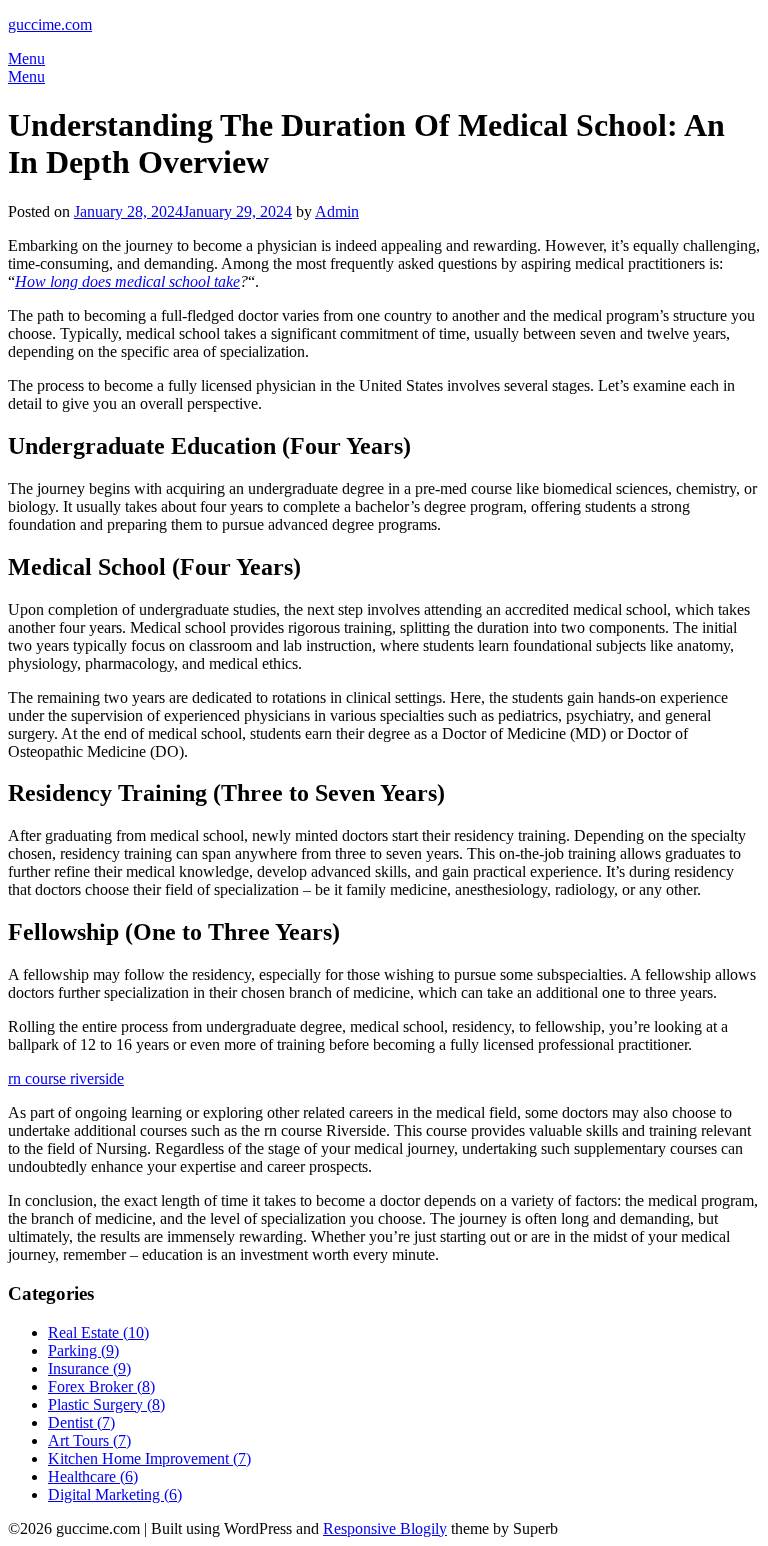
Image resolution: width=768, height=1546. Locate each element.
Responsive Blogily (385, 1528)
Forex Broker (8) (101, 1386)
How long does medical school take (127, 281)
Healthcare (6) (93, 1476)
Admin (337, 211)
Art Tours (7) (89, 1440)
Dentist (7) (81, 1422)
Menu (26, 58)
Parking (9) (83, 1350)
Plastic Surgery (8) (106, 1404)
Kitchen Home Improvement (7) (149, 1458)
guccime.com (50, 24)
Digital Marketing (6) (115, 1494)
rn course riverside (66, 1078)
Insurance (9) (89, 1368)
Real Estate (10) (98, 1332)
